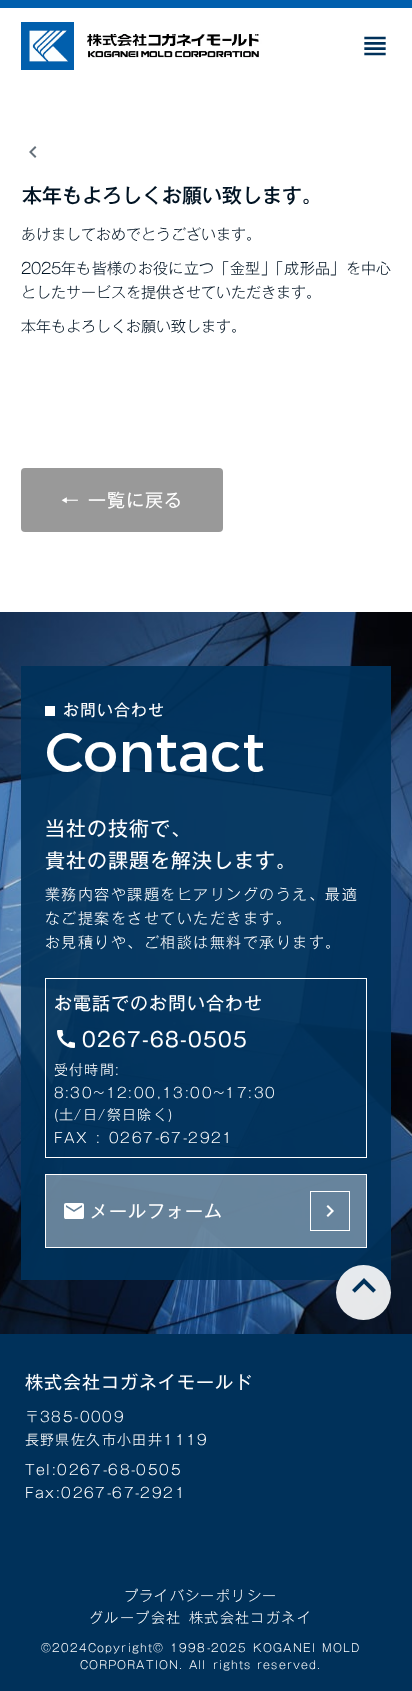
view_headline (375, 46)
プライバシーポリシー (201, 1596)
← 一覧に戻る (122, 500)
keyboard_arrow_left (33, 152)
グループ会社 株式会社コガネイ (200, 1618)
